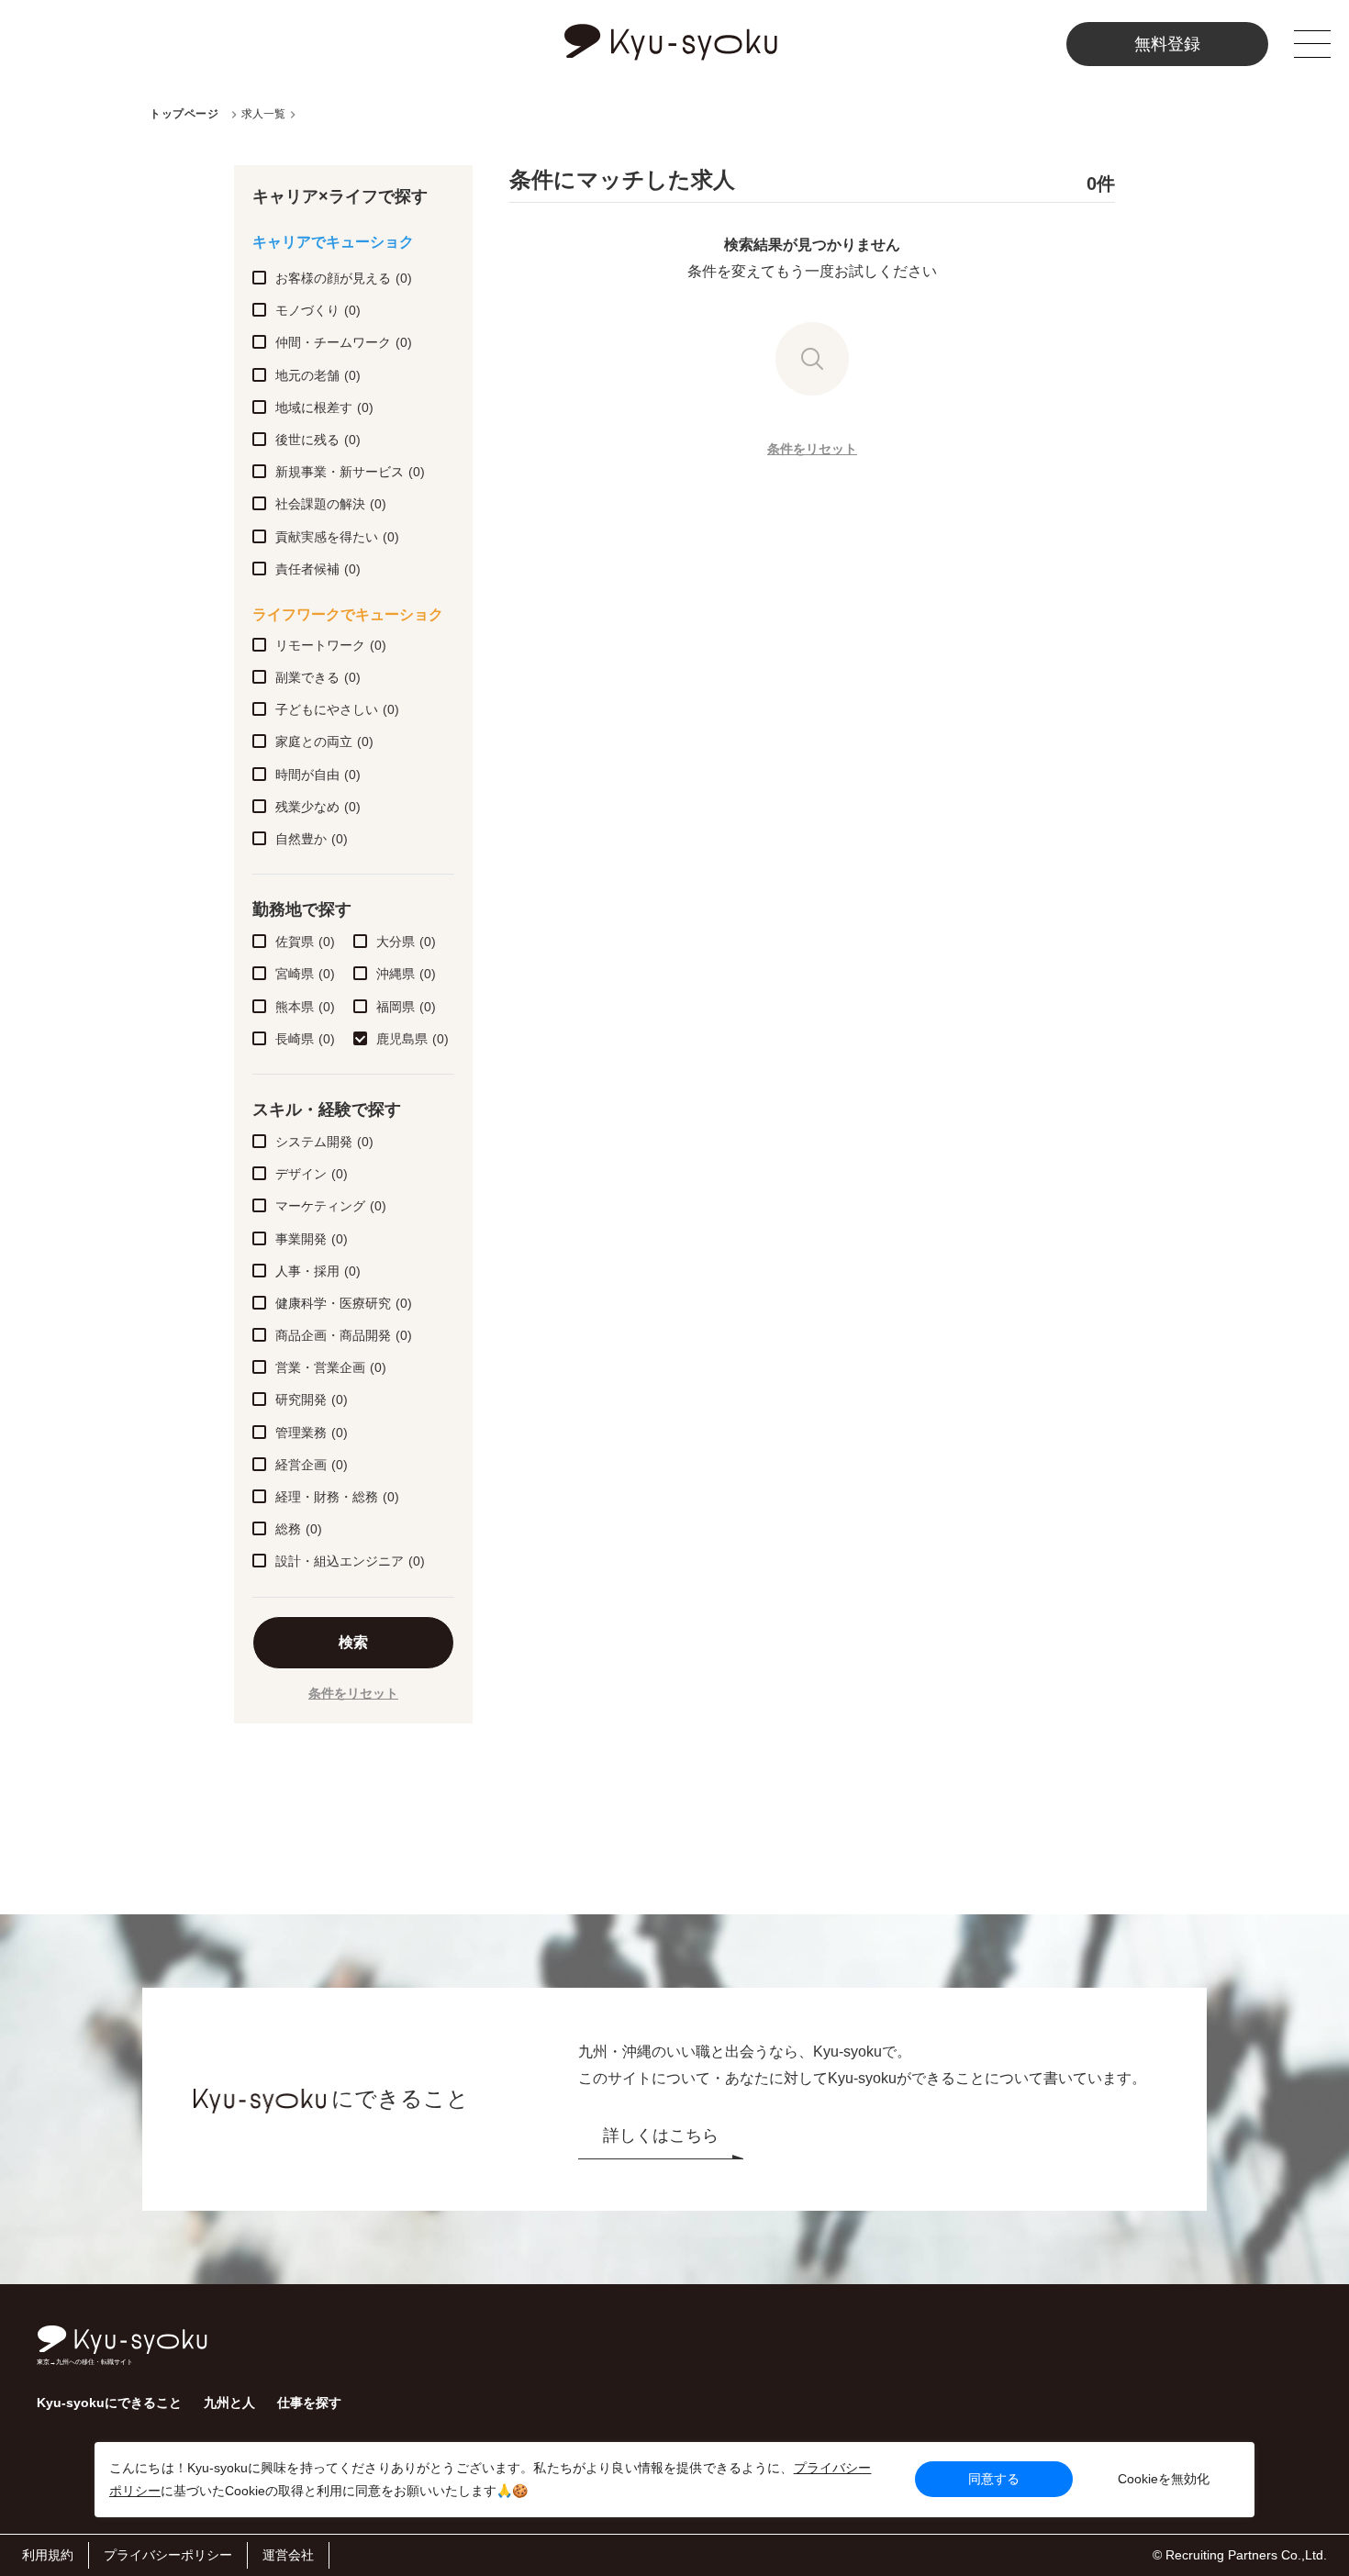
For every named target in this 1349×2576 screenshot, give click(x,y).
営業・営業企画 (331, 1367)
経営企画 (312, 1465)
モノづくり (318, 310)
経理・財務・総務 (337, 1497)
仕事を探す (309, 2403)
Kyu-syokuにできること (109, 2403)
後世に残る (318, 440)
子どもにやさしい (337, 709)
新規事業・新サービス (350, 472)
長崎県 (305, 1039)
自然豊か (312, 839)
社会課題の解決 (331, 504)
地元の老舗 (318, 375)
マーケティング (331, 1206)
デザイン (312, 1174)
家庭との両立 (324, 742)
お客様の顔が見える (344, 278)
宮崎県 (305, 974)
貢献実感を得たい (337, 537)
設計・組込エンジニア (350, 1561)
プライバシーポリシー (168, 2555)
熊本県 (305, 1007)
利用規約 (48, 2555)
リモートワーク (331, 645)
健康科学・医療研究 (344, 1303)
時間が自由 (318, 775)
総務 (299, 1529)
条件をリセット (353, 1693)
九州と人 (229, 2403)
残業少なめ (318, 807)
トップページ (184, 114)
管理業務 (312, 1433)
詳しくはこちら (661, 2136)
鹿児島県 (413, 1039)
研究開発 (312, 1400)
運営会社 (288, 2555)
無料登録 (1167, 44)
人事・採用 (318, 1271)
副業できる (318, 677)
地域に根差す (324, 407)
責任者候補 (318, 569)
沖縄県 (406, 974)
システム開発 (324, 1142)
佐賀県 (305, 942)
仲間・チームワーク (344, 342)
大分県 (406, 942)
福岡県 (406, 1007)
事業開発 (312, 1239)
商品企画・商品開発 (344, 1335)
